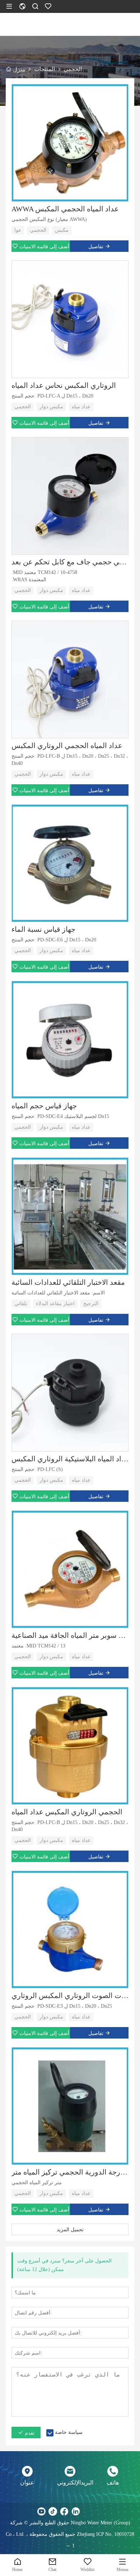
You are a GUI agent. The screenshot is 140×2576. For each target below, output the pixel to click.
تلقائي (21, 1304)
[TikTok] (53, 2511)
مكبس (62, 230)
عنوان (27, 2483)
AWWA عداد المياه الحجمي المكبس (65, 209)
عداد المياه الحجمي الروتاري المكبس (67, 746)
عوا (18, 230)
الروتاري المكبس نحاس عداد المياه (64, 385)
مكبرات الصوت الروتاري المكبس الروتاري (70, 1996)
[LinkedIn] (76, 2511)
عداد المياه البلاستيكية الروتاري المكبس (70, 1459)
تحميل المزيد (70, 2229)
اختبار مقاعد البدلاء (55, 1304)
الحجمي (38, 230)
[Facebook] (64, 2511)
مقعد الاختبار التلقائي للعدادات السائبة (68, 1282)
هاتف (113, 2483)
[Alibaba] (99, 2511)
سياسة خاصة (69, 2432)
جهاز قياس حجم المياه (44, 1106)
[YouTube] (41, 2511)
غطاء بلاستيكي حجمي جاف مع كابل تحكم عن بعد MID (70, 562)
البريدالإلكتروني (70, 2483)
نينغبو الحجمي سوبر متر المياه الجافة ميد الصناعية (70, 1635)
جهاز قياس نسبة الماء (43, 929)
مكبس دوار (51, 407)
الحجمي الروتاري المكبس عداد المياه (67, 1812)
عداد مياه (81, 407)
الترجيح (91, 1304)
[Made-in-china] (87, 2511)
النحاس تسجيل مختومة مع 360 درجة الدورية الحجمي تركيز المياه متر (70, 2172)
